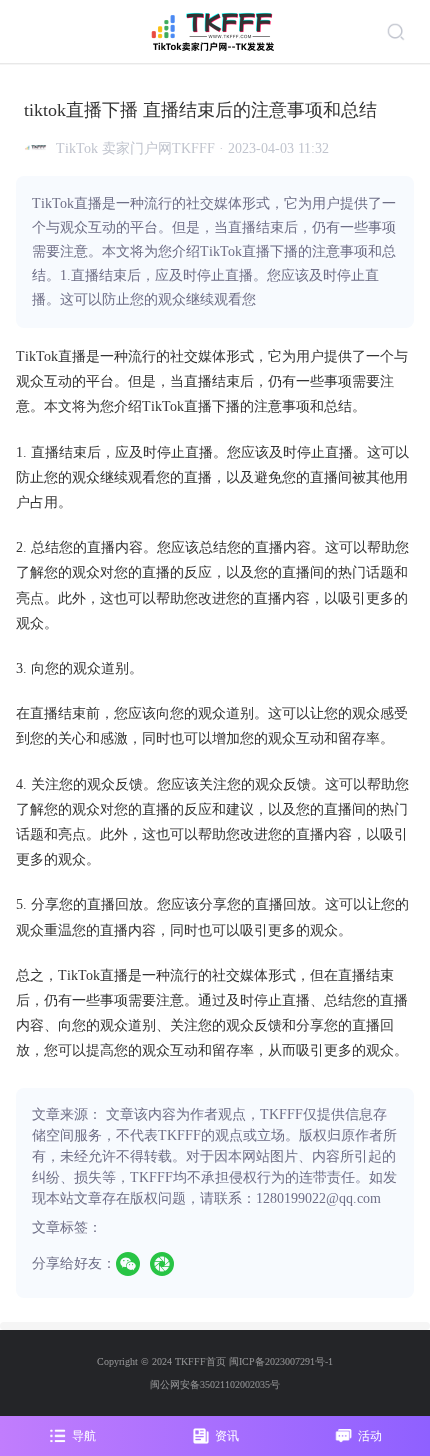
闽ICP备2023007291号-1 (281, 1361)
